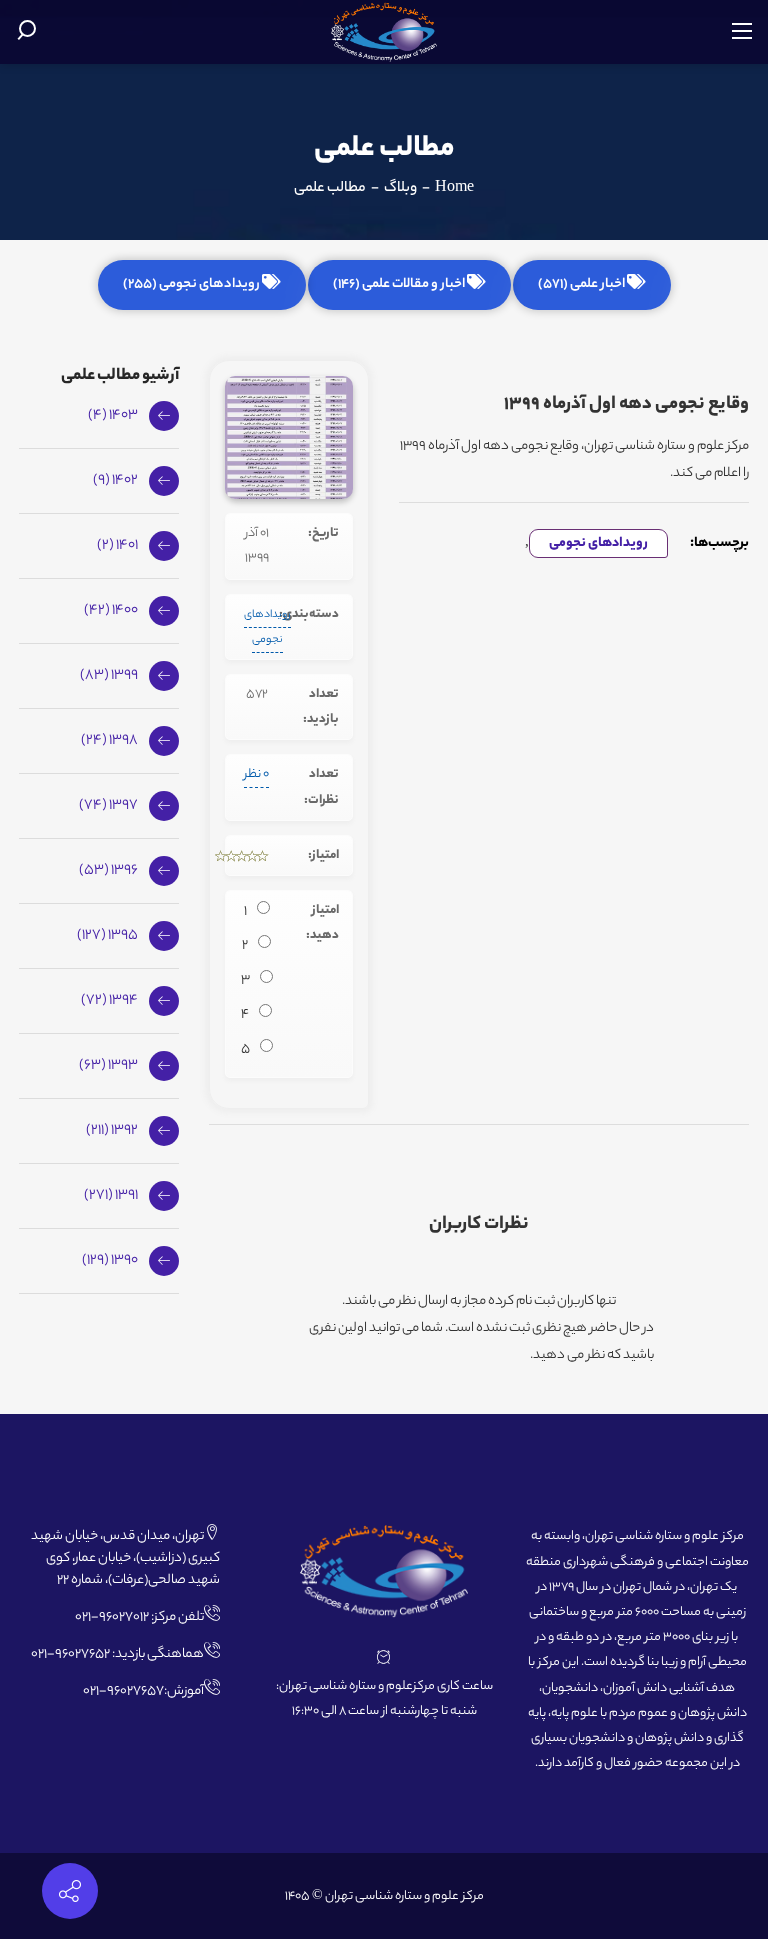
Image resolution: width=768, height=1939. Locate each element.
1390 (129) (110, 1261)
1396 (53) (108, 871)
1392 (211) (112, 1131)
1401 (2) (117, 546)
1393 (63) (108, 1066)
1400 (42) (111, 611)
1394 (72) (109, 1001)
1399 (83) (109, 676)
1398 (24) (109, 741)
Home (454, 189)
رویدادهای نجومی (598, 543)
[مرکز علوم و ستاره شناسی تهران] (384, 32)
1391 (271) (111, 1196)
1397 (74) (108, 806)
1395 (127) (107, 936)
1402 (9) (115, 481)
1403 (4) (113, 416)
